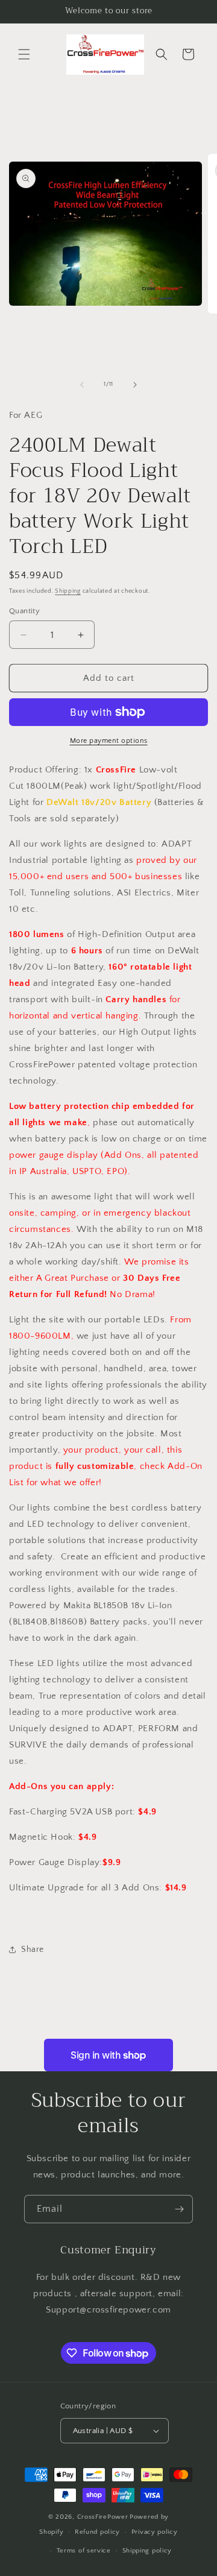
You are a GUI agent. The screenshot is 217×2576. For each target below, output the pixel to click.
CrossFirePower (103, 2517)
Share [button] (33, 1949)
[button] (24, 54)
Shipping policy (147, 2551)
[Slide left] (82, 385)
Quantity (24, 611)
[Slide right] (135, 385)
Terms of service (84, 2551)
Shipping (68, 591)
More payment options (109, 741)
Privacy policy (155, 2532)
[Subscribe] (179, 2209)
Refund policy (97, 2532)
